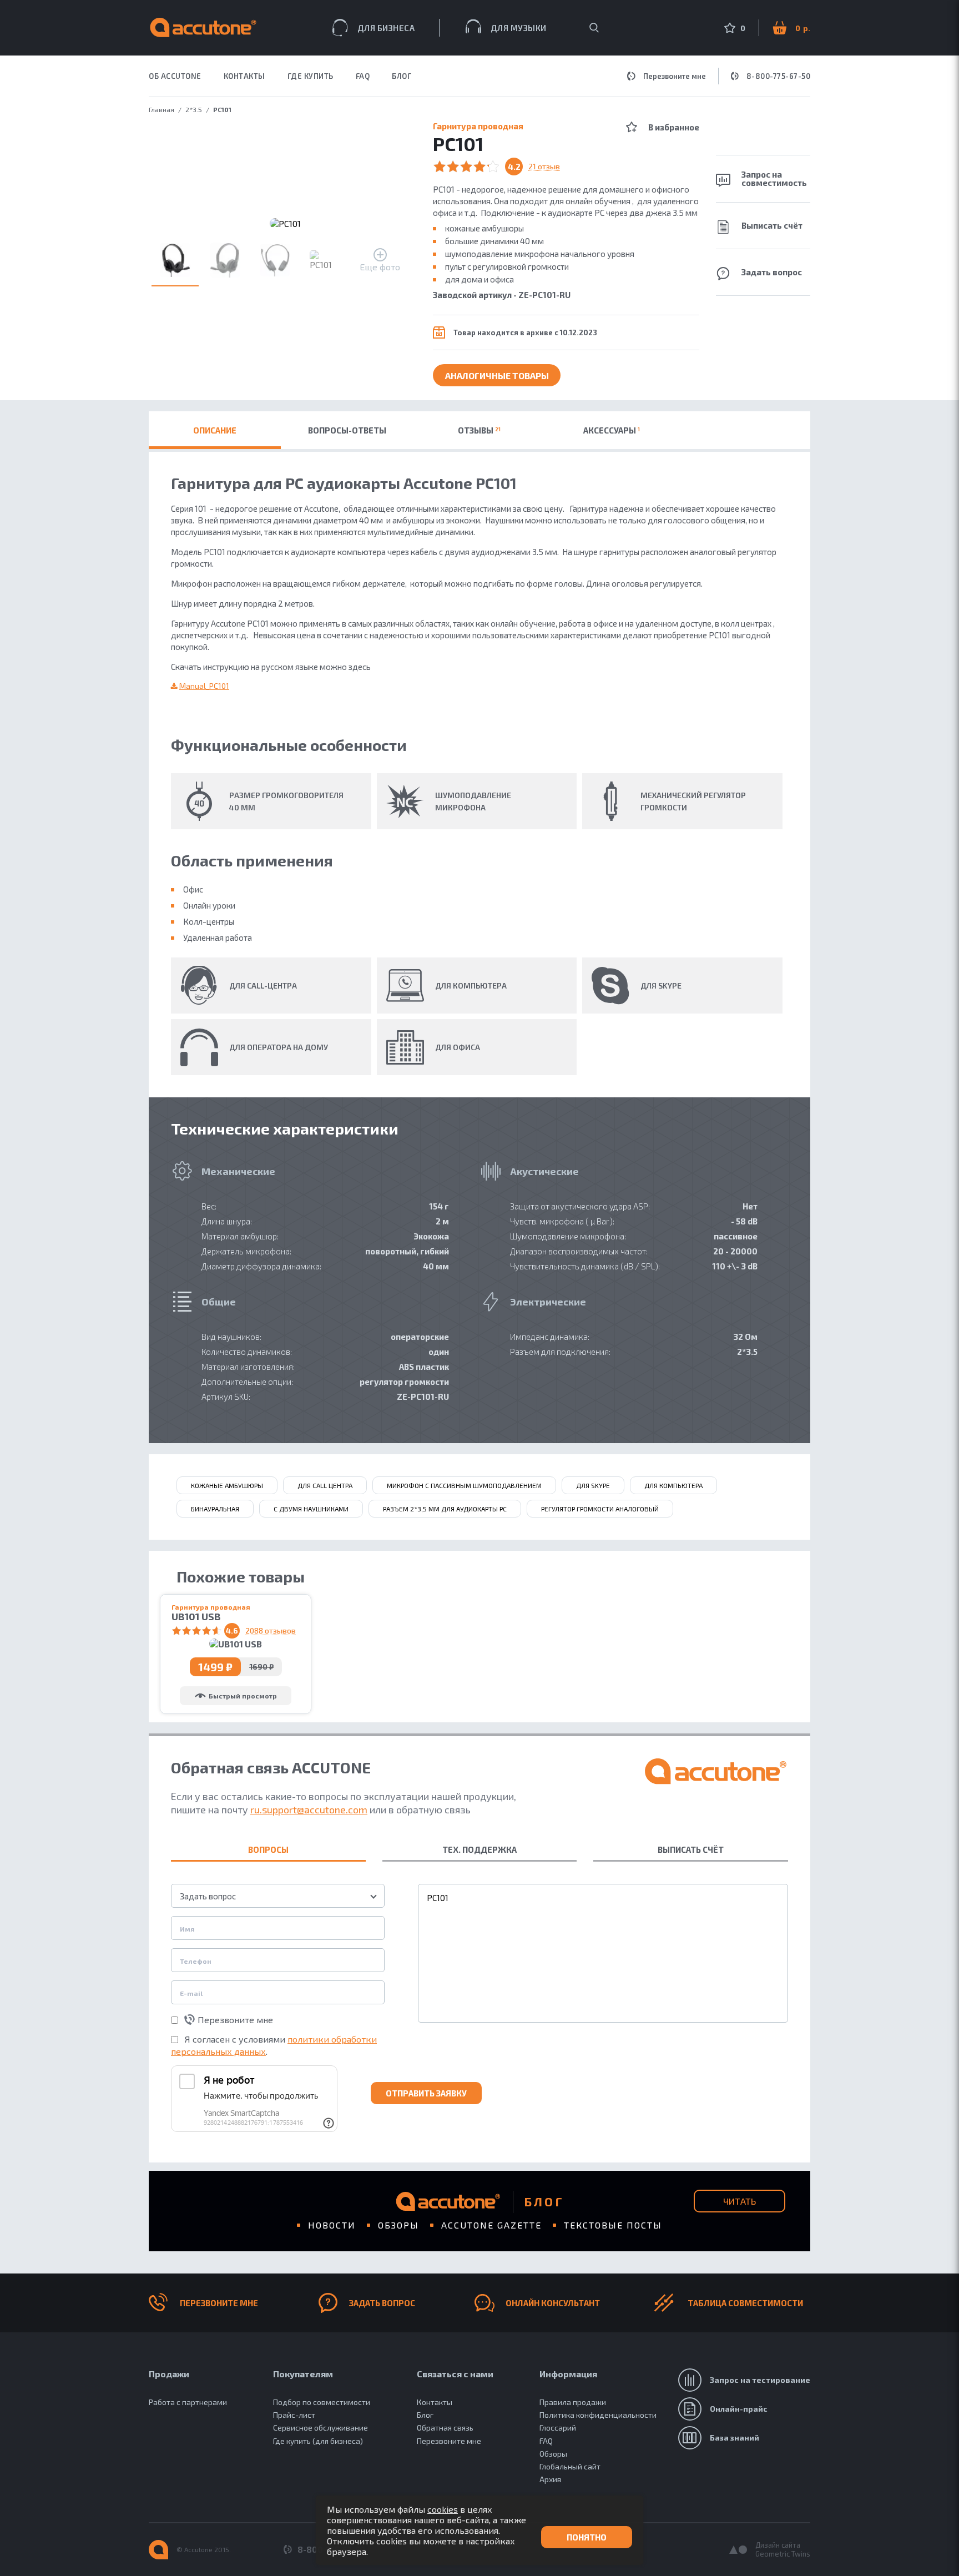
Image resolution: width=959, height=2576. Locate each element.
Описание (215, 430)
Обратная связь (445, 2428)
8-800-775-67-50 (779, 76)
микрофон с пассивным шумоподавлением (464, 1485)
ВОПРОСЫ (268, 1849)
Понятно (587, 2537)
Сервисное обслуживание (320, 2428)
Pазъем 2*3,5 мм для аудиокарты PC (445, 1509)
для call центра (325, 1485)
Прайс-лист (294, 2415)
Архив (551, 2479)
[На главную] (158, 2550)
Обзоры (398, 2225)
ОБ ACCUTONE (175, 76)
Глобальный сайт (570, 2466)
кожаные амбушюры (227, 1485)
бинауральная (215, 1509)
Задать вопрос (772, 272)
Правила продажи (573, 2402)
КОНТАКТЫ (244, 76)
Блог (402, 76)
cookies (443, 2509)
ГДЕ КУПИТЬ (311, 76)
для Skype (593, 1485)
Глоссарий (558, 2428)
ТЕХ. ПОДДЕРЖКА (479, 1849)
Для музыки (519, 28)
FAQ (363, 76)
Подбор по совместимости (322, 2402)
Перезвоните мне (675, 76)
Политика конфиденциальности (598, 2415)
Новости (332, 2225)
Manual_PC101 (204, 686)
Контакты (435, 2402)
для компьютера (673, 1485)
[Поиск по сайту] (594, 28)
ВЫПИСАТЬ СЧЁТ (691, 1849)
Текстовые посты (613, 2225)
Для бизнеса (386, 28)
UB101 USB (196, 1617)
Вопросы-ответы (347, 430)
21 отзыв (544, 167)
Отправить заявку (426, 2093)
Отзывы (479, 430)
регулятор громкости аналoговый (600, 1509)
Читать (740, 2201)
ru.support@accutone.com (309, 1809)
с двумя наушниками (311, 1509)
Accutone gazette (491, 2225)
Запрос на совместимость (774, 178)
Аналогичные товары (497, 375)
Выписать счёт (772, 225)
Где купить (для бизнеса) (318, 2441)
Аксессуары (612, 430)
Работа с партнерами (188, 2402)
